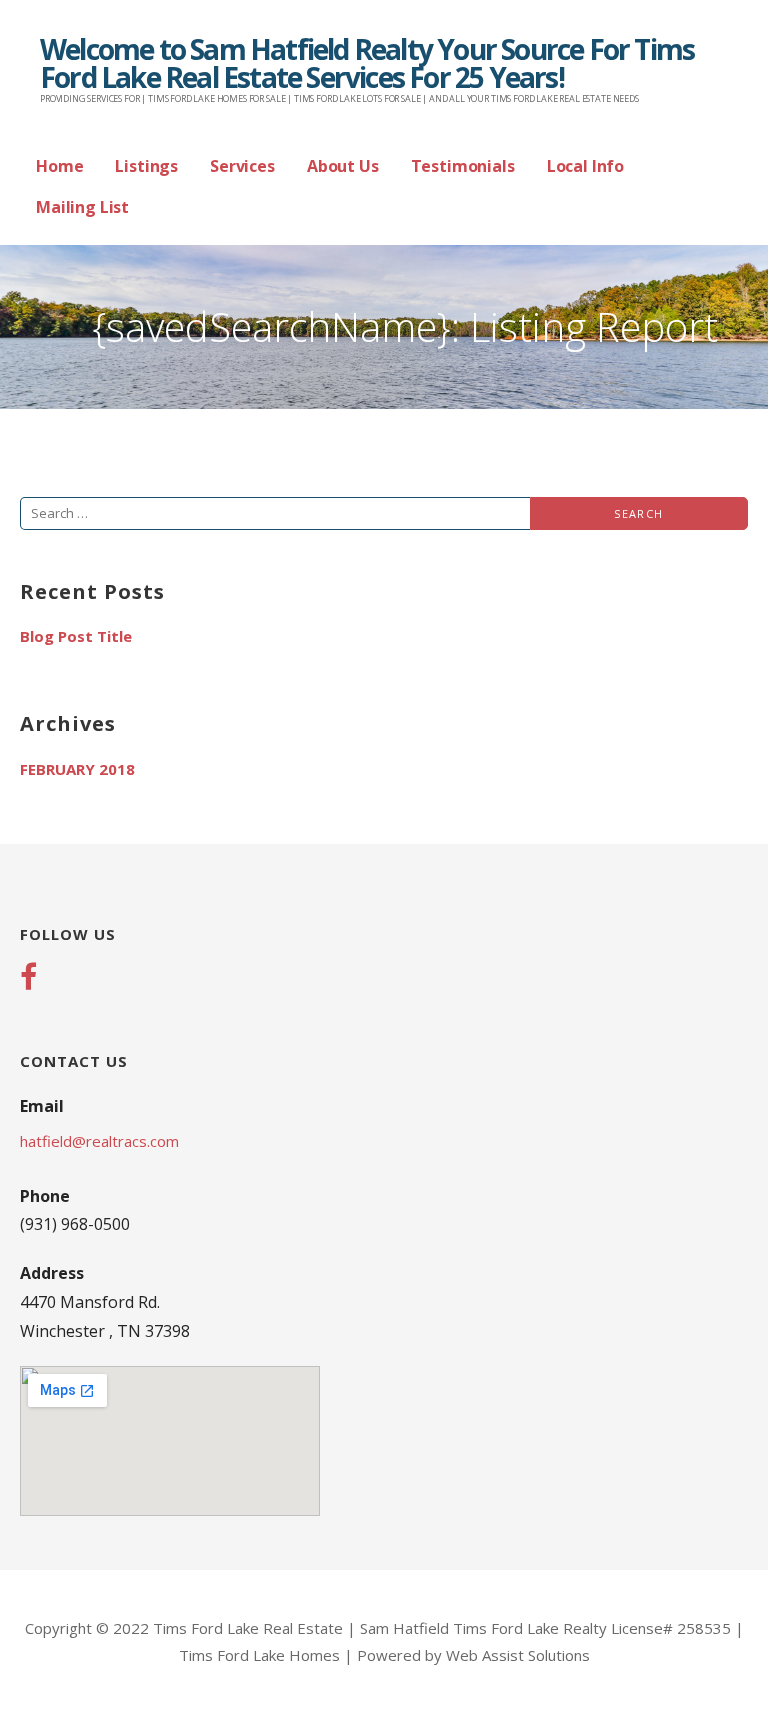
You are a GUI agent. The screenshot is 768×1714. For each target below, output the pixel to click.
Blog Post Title (76, 636)
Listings (146, 166)
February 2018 (77, 769)
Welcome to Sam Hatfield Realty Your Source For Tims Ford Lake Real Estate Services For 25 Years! (367, 63)
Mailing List (82, 207)
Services (242, 166)
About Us (343, 166)
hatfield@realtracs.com (99, 1141)
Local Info (585, 166)
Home (59, 166)
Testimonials (463, 166)
